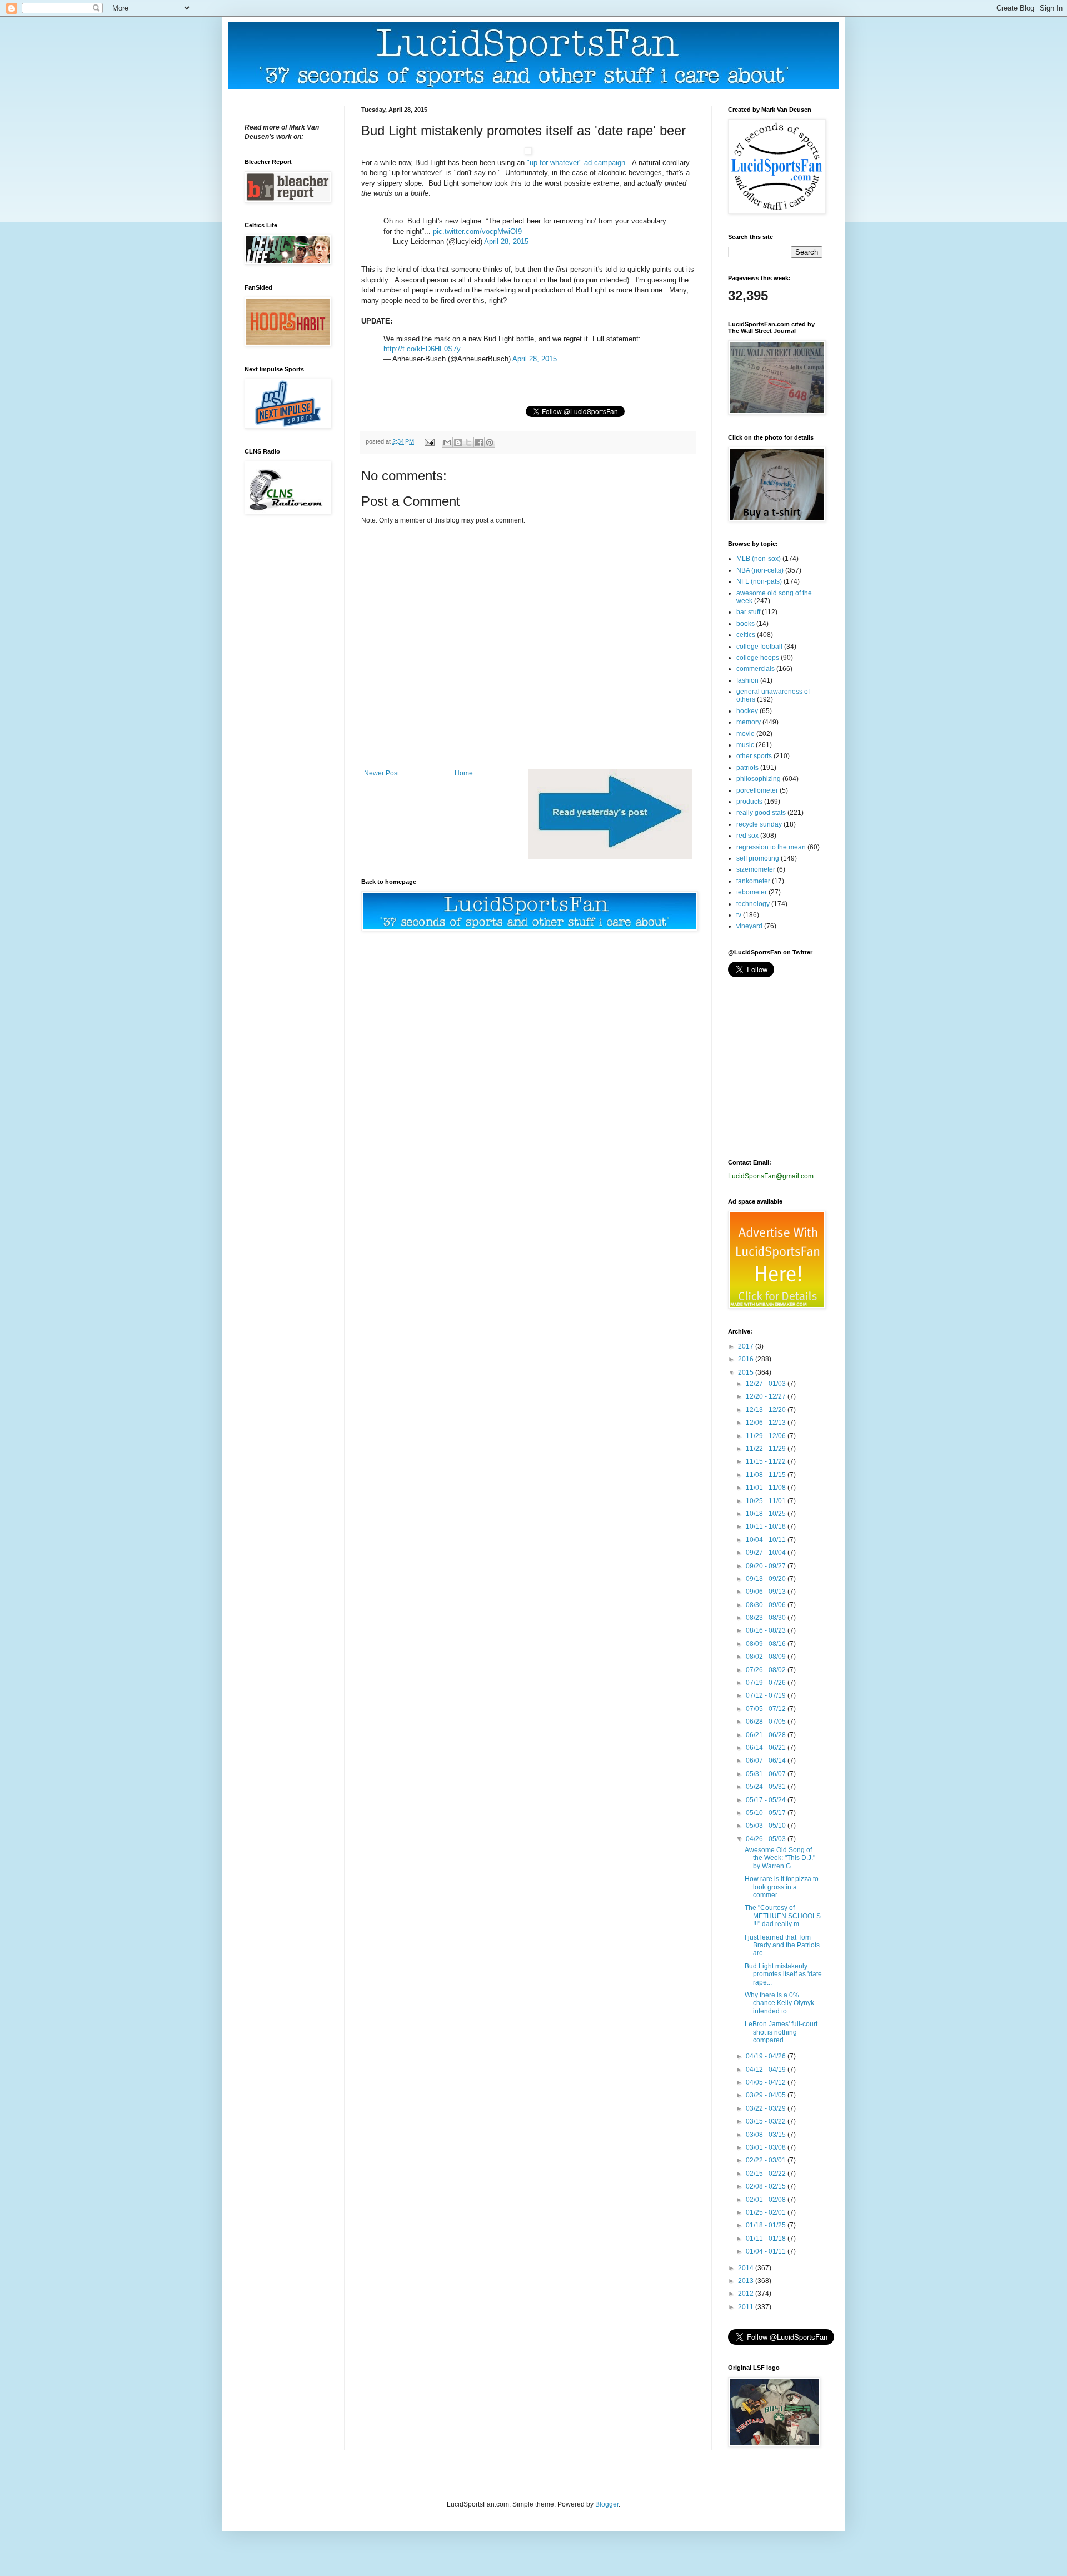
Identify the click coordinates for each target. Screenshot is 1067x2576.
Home (464, 773)
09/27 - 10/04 (767, 1553)
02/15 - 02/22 (767, 2174)
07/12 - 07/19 (767, 1695)
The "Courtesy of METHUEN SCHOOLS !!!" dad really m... (783, 1916)
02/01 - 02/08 (767, 2200)
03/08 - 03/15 (767, 2135)
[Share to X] (468, 442)
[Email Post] (429, 441)
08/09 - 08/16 (767, 1644)
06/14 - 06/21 (767, 1748)
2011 (747, 2307)
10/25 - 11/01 (767, 1501)
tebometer (752, 892)
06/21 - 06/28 (767, 1735)
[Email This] (447, 442)
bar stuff (748, 612)
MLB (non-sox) (759, 559)
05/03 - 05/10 (767, 1826)
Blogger (607, 2504)
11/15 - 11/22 (767, 1461)
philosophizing (759, 779)
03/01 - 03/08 (767, 2147)
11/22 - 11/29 (767, 1449)
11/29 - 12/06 (767, 1436)
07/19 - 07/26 (767, 1683)
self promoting (758, 858)
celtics (746, 635)
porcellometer (757, 790)
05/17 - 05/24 (767, 1800)
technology (753, 904)
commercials (756, 669)
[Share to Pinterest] (490, 442)
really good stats (761, 813)
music (745, 745)
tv (739, 915)
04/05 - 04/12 (767, 2082)
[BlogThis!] (458, 442)
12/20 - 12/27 (767, 1396)
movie (746, 734)
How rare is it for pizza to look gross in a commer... (782, 1887)
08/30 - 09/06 (767, 1605)
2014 (747, 2268)
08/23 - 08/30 (767, 1618)
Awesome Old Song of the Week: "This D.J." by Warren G (780, 1858)
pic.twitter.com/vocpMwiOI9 (477, 232)
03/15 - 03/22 (767, 2121)
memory (749, 722)
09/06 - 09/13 (767, 1592)
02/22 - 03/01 (767, 2160)
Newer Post (382, 773)
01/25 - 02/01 (767, 2212)
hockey (747, 711)
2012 (747, 2294)
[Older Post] (610, 857)
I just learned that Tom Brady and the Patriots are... (782, 1945)
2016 (747, 1359)
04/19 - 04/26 (767, 2056)
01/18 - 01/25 (767, 2225)
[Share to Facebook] (479, 442)
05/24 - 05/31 (767, 1787)
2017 (747, 1346)
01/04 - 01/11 (767, 2251)
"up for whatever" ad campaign (576, 163)
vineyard (749, 926)
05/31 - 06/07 (767, 1774)
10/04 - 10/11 (767, 1540)
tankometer (753, 881)
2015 (747, 1372)
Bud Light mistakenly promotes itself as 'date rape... (783, 1974)
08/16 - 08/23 (767, 1630)
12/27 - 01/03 (767, 1384)
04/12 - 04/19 (767, 2070)
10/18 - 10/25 (767, 1514)
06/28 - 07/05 (767, 1722)
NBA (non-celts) (760, 570)
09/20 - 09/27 (767, 1566)
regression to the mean (771, 847)
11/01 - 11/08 (767, 1488)
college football (759, 647)
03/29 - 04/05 (767, 2095)
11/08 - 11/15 (767, 1475)
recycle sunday (759, 824)
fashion (747, 680)
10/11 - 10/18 (767, 1526)
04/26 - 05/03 (767, 1839)
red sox (747, 836)
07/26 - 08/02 (767, 1670)
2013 (747, 2281)
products (749, 802)
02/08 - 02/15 (767, 2186)
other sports (754, 756)
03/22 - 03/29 (767, 2108)
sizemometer (756, 869)
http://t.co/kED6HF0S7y (422, 349)
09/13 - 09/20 (767, 1579)
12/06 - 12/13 (767, 1423)
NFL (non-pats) (759, 581)
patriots (747, 768)
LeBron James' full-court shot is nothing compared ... (781, 2032)
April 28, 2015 (506, 242)
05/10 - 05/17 (767, 1813)
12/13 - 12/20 (767, 1410)
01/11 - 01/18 (767, 2239)
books (746, 624)
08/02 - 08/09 (767, 1657)
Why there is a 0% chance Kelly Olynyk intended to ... (779, 2003)
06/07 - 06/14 (767, 1761)
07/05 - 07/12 (767, 1709)
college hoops (758, 658)
